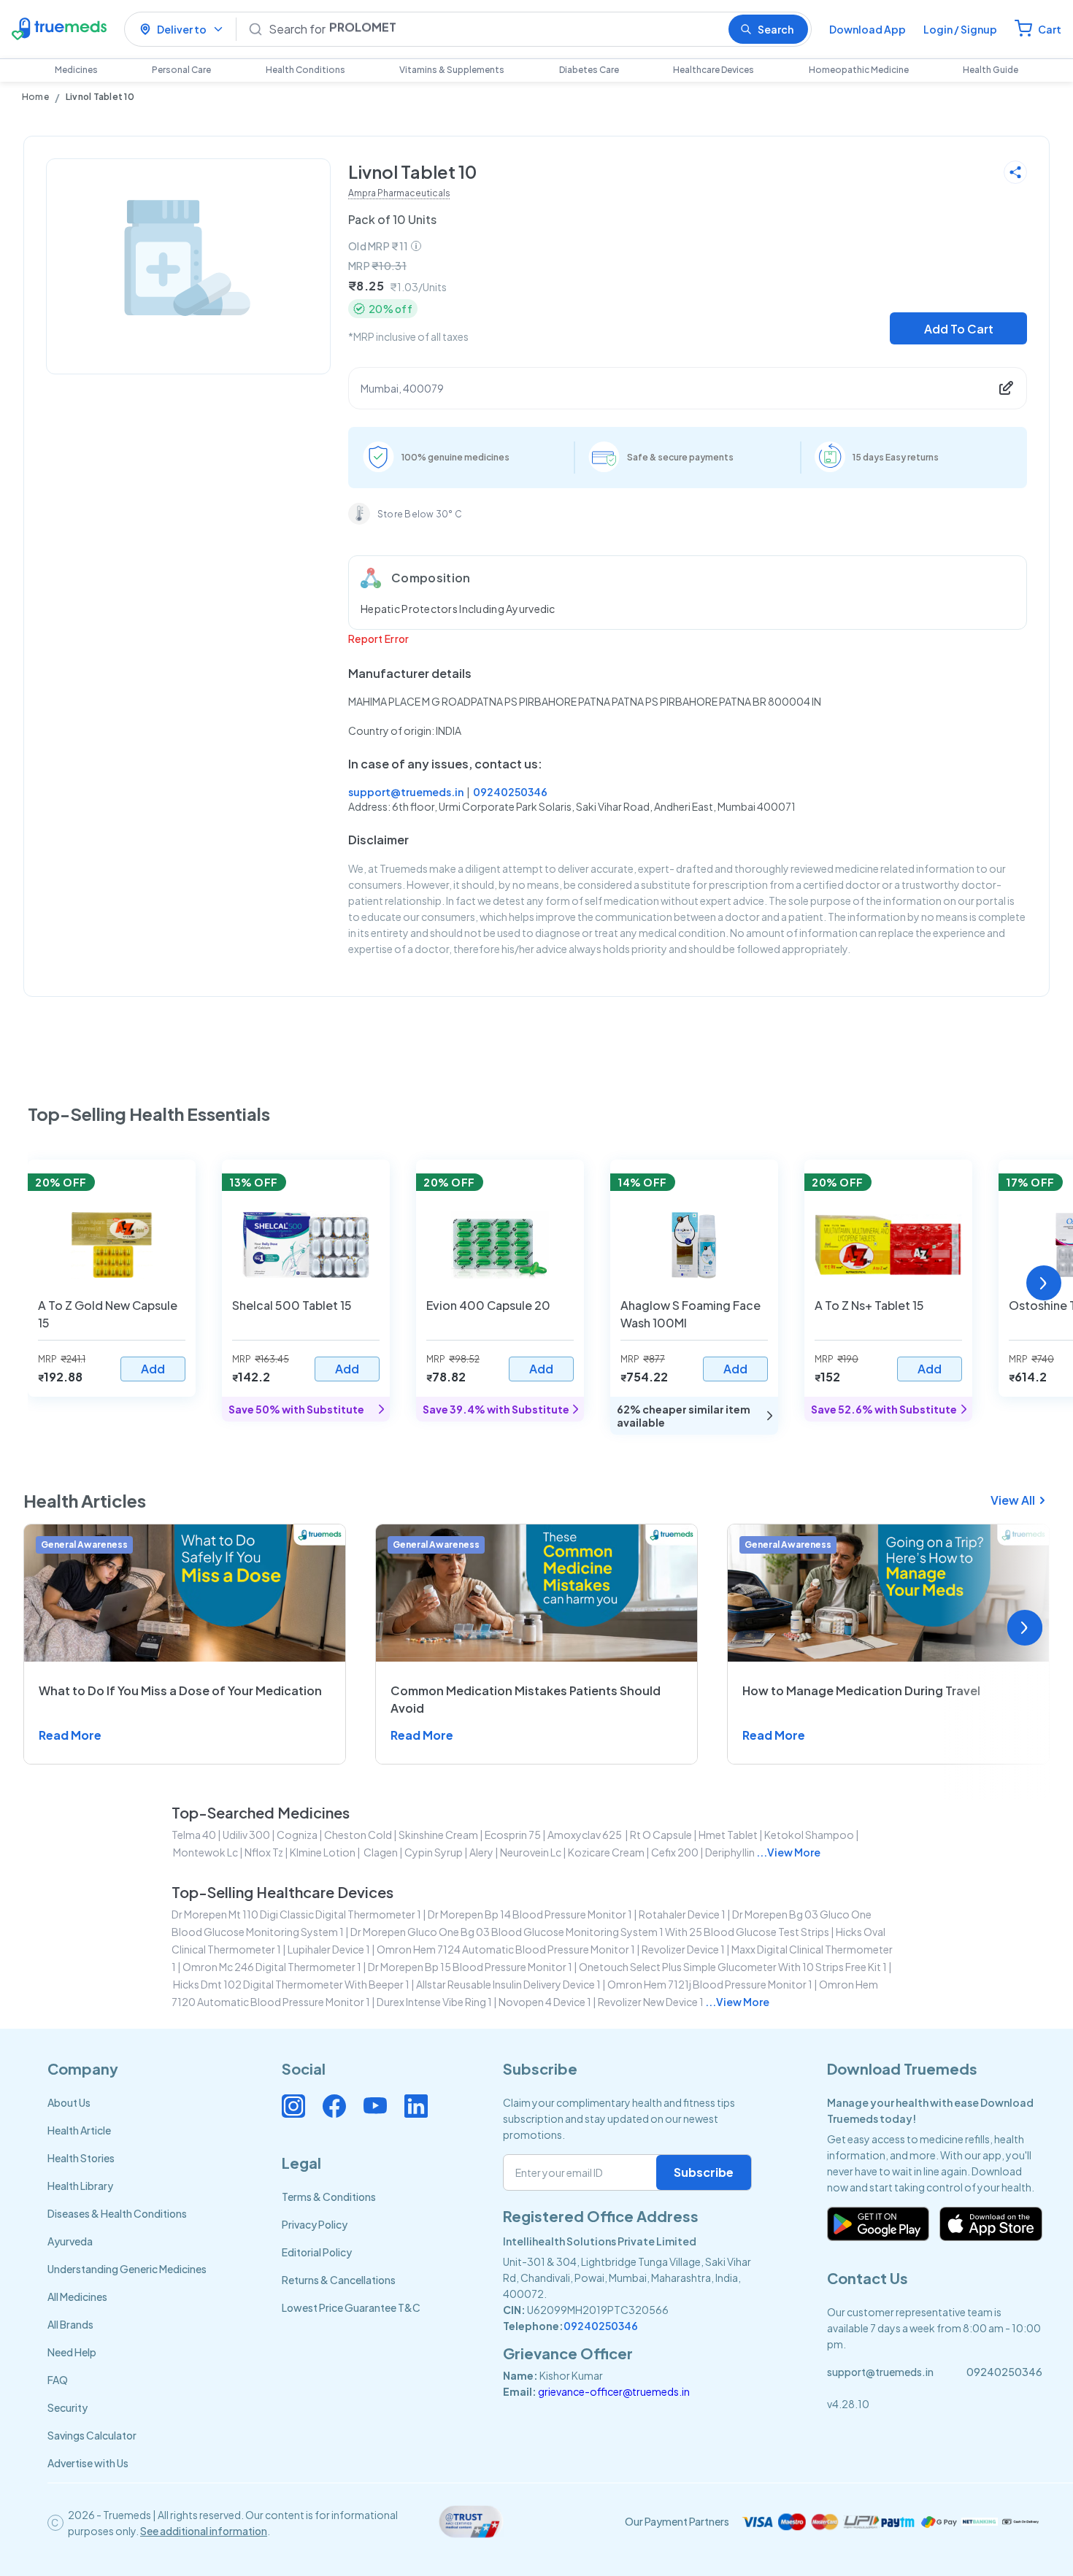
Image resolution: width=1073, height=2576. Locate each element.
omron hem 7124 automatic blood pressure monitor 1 (506, 1949)
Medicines (76, 70)
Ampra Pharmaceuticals (399, 193)
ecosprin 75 (513, 1835)
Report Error (378, 639)
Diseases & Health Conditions (117, 2213)
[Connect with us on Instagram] (293, 2106)
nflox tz (264, 1852)
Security (68, 2407)
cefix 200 (675, 1852)
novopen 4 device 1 (545, 2002)
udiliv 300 (246, 1835)
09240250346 (510, 792)
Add (153, 1369)
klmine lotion (323, 1852)
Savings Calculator (92, 2435)
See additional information (204, 2531)
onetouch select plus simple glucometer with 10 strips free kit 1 (733, 1967)
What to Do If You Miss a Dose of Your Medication (180, 1690)
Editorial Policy (317, 2252)
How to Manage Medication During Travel (861, 1690)
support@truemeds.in (406, 792)
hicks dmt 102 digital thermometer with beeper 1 (291, 1984)
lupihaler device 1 (329, 1949)
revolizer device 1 (683, 1949)
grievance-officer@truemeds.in (614, 2391)
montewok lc (205, 1852)
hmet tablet (728, 1835)
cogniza (297, 1835)
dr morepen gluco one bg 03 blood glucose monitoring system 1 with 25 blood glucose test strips (590, 1932)
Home (35, 97)
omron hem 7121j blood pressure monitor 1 (710, 1984)
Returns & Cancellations (339, 2280)
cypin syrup (434, 1852)
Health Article (79, 2130)
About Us (69, 2102)
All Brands (70, 2324)
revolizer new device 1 (651, 2002)
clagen (380, 1852)
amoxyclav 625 (585, 1835)
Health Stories (81, 2158)
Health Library (80, 2186)
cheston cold (358, 1835)
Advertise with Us (88, 2463)
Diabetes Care (589, 70)
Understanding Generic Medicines (127, 2269)
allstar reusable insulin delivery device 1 (508, 1984)
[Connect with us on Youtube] (375, 2106)
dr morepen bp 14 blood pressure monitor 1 (530, 1914)
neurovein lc (531, 1852)
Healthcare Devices (714, 70)
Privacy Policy (315, 2224)
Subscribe (704, 2172)
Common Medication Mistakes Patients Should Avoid (526, 1699)
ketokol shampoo (809, 1835)
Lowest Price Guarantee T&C (351, 2307)
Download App (868, 29)
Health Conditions (305, 70)
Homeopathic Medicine (859, 70)
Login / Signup (960, 29)
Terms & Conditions (329, 2197)
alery (481, 1852)
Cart (1050, 29)
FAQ (58, 2380)
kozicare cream (606, 1852)
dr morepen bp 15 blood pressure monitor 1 (470, 1967)
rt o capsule (661, 1835)
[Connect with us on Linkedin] (416, 2106)
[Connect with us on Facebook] (334, 2106)
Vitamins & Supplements (452, 70)
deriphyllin (730, 1852)
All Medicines (77, 2297)
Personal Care (181, 70)
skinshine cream (438, 1835)
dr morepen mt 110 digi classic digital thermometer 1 (296, 1914)
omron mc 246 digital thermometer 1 (272, 1967)
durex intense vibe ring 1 (434, 2002)
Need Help (72, 2352)
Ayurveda (70, 2241)
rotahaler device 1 (682, 1914)
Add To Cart (959, 329)
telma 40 (194, 1835)
